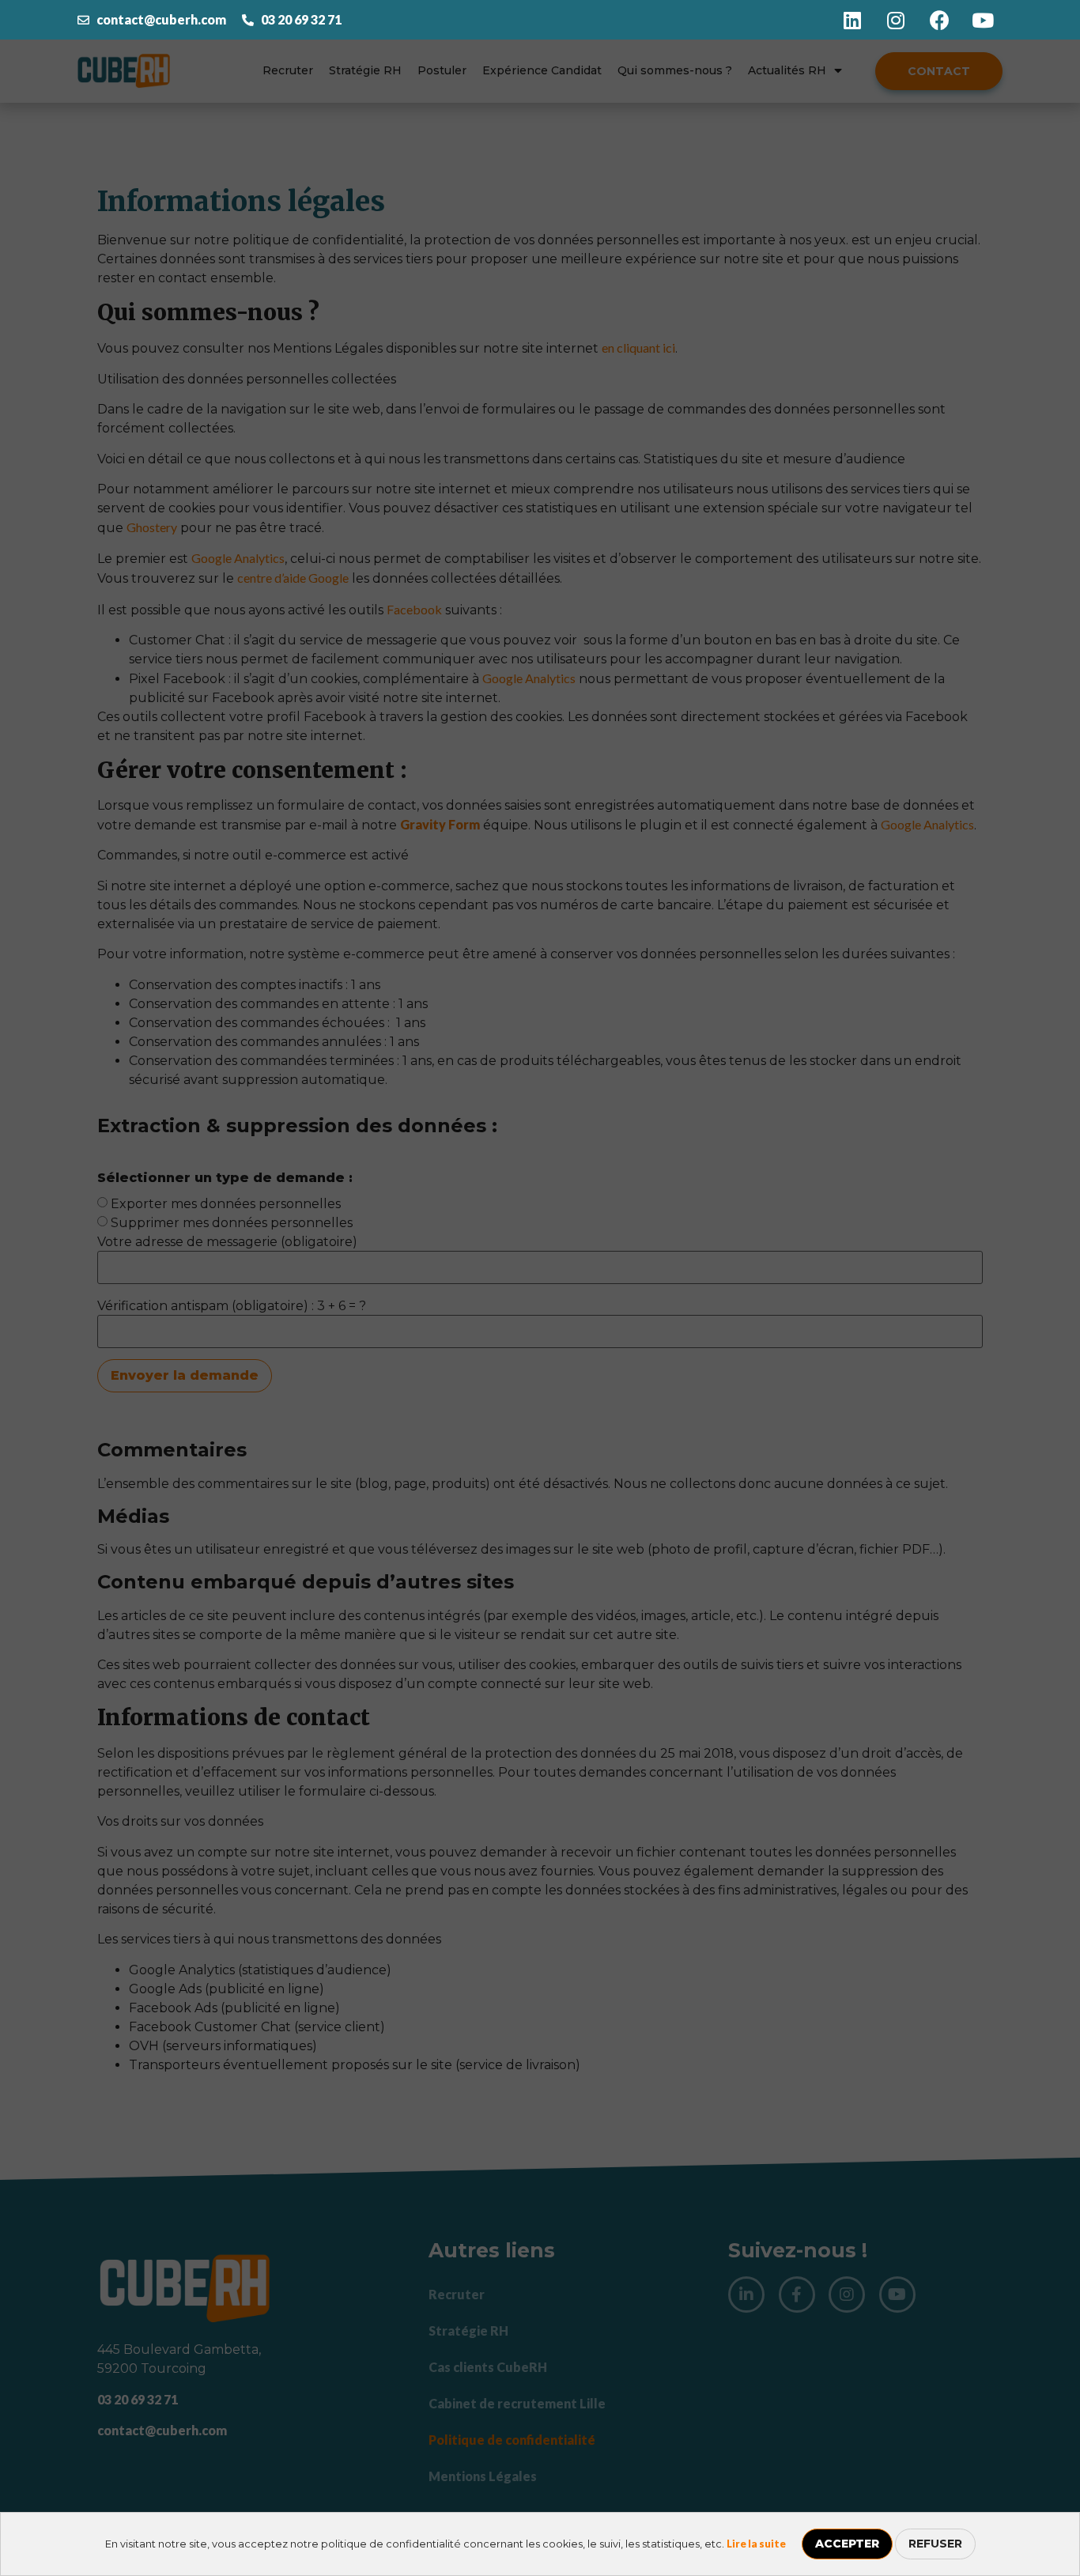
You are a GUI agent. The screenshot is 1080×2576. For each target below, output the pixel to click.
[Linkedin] (852, 20)
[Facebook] (939, 20)
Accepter (847, 2544)
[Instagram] (896, 20)
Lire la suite (756, 2544)
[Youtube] (983, 20)
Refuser (935, 2544)
